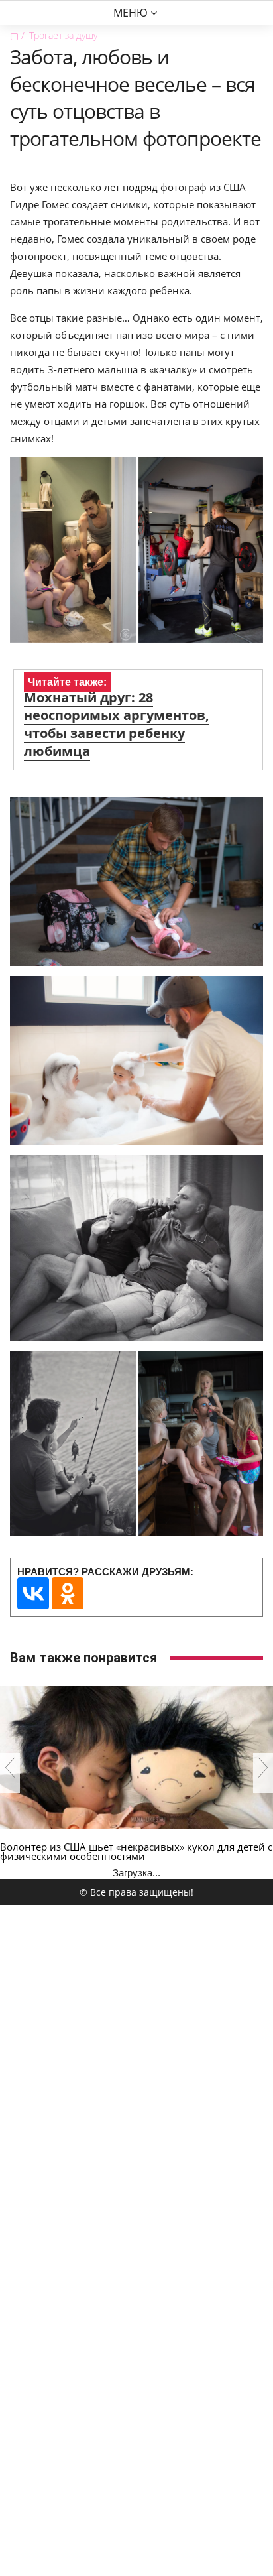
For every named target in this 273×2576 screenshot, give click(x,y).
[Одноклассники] (68, 1593)
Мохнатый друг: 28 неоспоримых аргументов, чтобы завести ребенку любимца (117, 724)
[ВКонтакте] (33, 1593)
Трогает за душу (63, 35)
